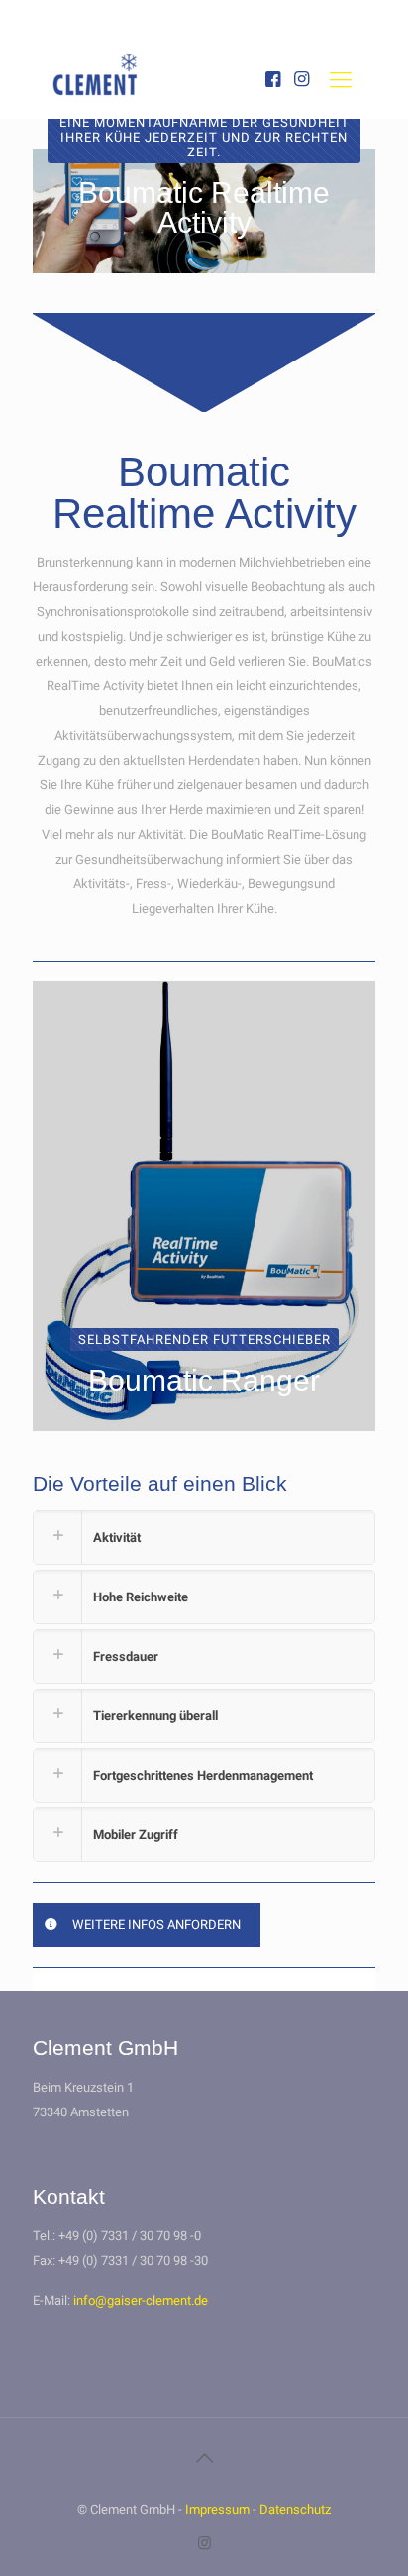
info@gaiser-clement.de (141, 2300)
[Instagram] (204, 2543)
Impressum (217, 2509)
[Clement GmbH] (109, 92)
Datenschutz (295, 2509)
